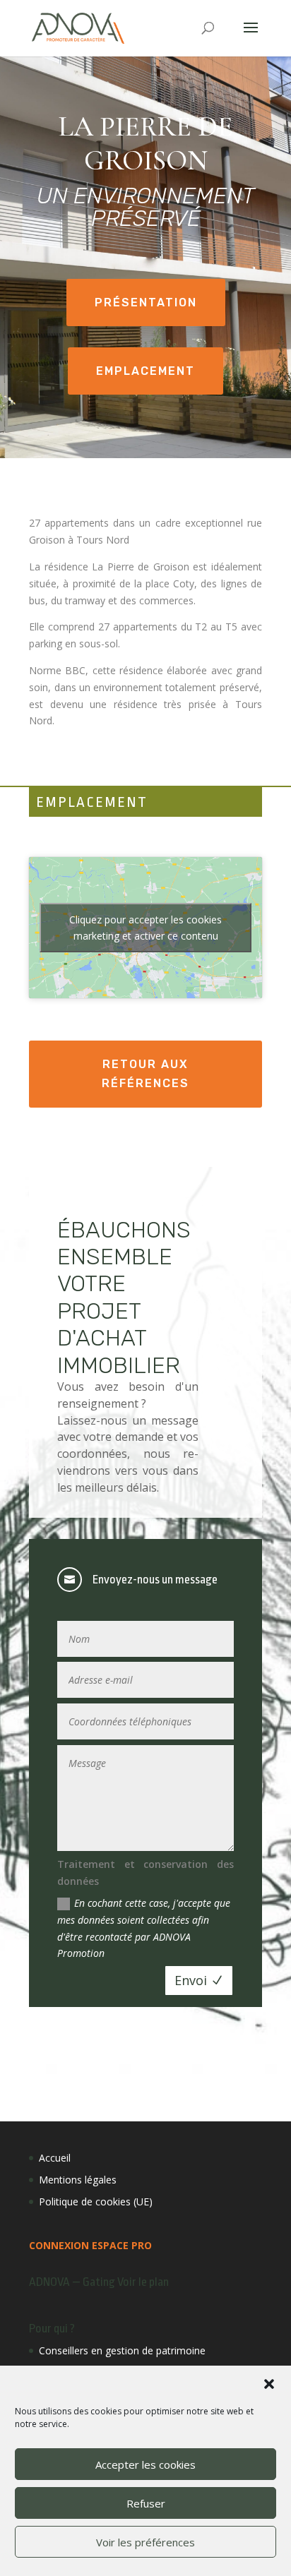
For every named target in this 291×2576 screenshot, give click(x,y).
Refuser (146, 2503)
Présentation (146, 302)
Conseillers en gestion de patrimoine (122, 2350)
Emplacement (145, 371)
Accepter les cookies (145, 2464)
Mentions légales (78, 2180)
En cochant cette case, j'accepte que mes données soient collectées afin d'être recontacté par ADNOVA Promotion (144, 1928)
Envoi (191, 1980)
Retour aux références (145, 1074)
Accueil (55, 2158)
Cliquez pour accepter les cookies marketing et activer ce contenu (145, 928)
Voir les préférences (145, 2542)
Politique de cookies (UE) (96, 2201)
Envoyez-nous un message (155, 1580)
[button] (269, 2384)
